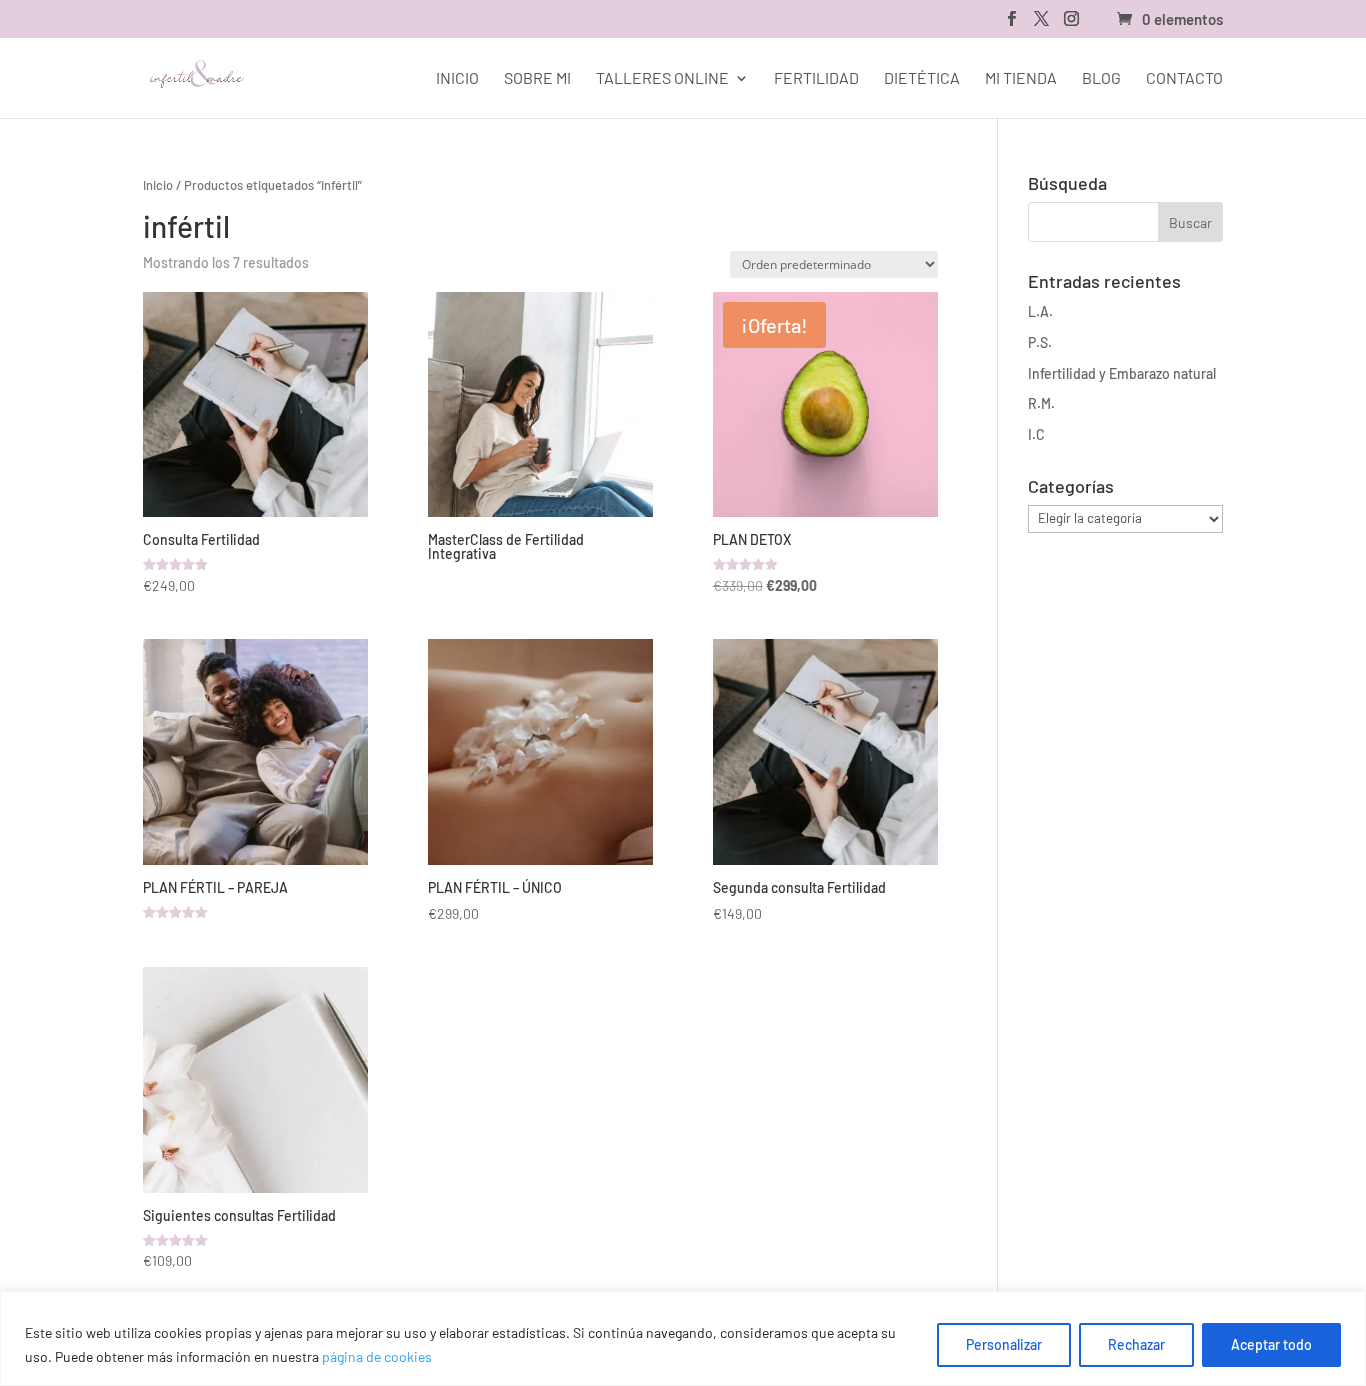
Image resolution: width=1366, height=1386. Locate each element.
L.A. (1040, 311)
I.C (1036, 434)
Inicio (457, 79)
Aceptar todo (1271, 1344)
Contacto (1184, 79)
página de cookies (377, 1356)
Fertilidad (816, 79)
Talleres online (662, 79)
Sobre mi (537, 79)
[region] (683, 1338)
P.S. (1040, 342)
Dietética (922, 79)
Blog (1101, 79)
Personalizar (1004, 1344)
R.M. (1041, 403)
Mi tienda (1021, 79)
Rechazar (1136, 1344)
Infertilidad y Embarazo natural (1122, 373)
